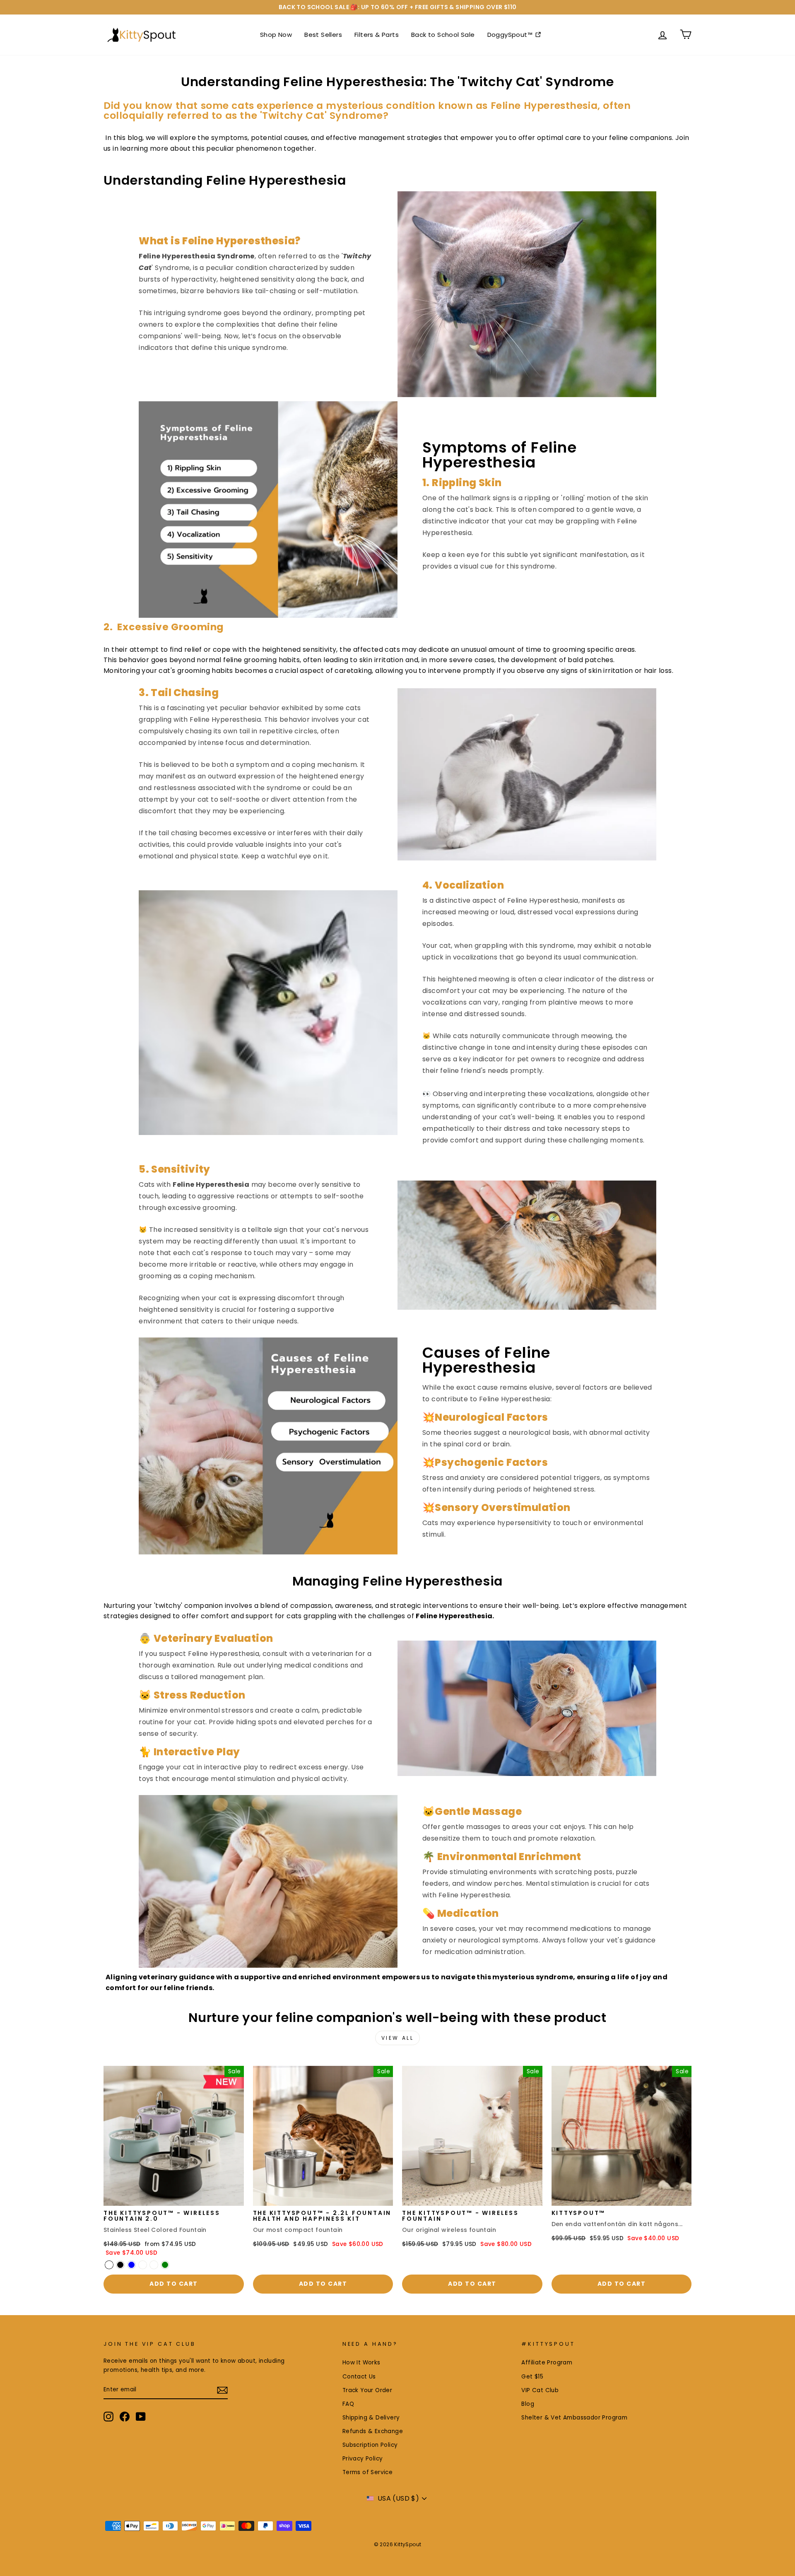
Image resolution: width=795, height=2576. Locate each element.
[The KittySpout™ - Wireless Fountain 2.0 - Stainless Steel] (109, 2265)
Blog (528, 2404)
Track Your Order (367, 2390)
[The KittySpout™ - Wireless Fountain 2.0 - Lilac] (154, 2265)
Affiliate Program (547, 2363)
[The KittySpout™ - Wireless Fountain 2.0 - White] (143, 2265)
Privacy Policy (363, 2459)
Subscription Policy (370, 2445)
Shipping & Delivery (371, 2418)
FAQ (348, 2404)
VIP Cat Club (540, 2390)
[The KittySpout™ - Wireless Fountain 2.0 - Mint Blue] (131, 2265)
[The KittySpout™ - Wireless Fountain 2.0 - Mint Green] (165, 2265)
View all (398, 2038)
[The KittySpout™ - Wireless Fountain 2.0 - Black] (120, 2265)
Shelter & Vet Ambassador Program (574, 2418)
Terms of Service (367, 2472)
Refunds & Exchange (373, 2431)
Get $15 (532, 2377)
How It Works (361, 2363)
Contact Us (359, 2377)
